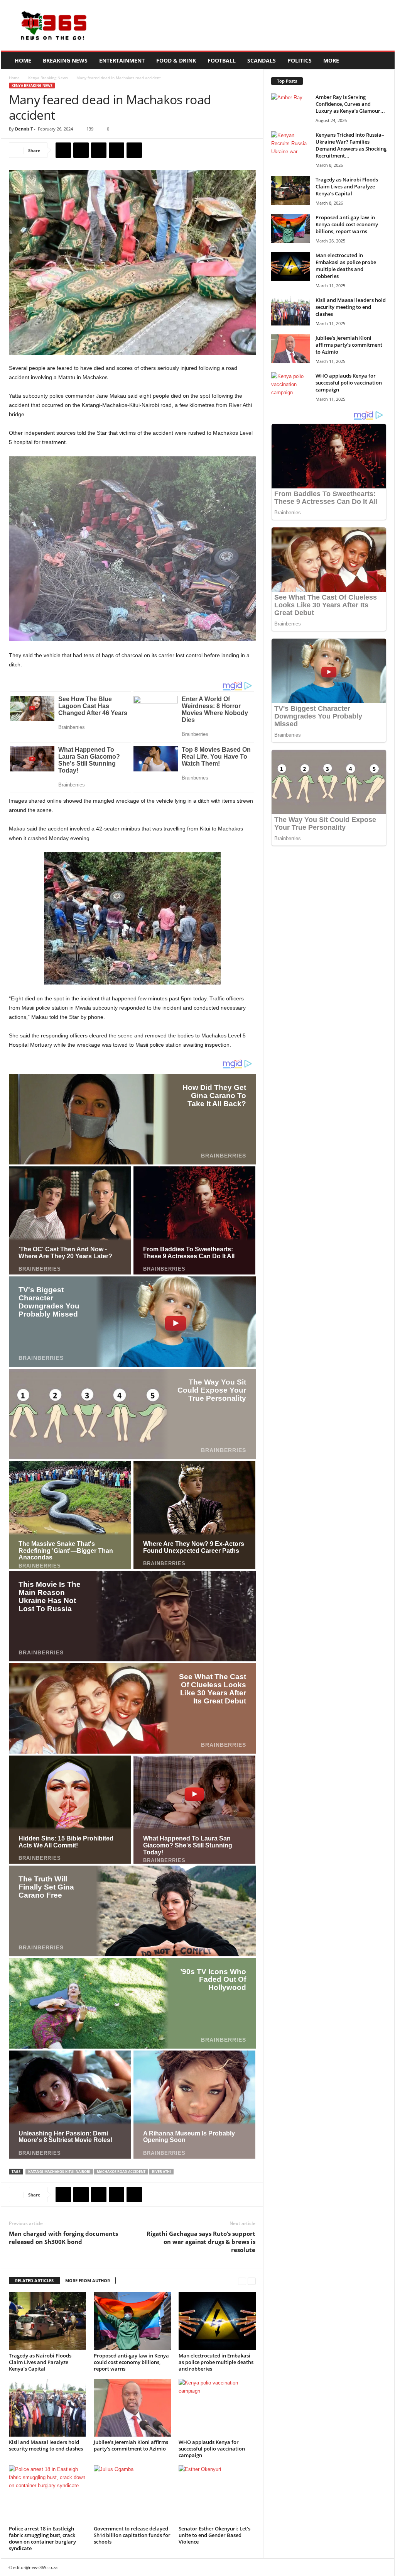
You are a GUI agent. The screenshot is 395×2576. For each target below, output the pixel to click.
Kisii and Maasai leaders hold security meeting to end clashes (46, 2445)
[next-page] (252, 2281)
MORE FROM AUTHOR (88, 2280)
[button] (383, 61)
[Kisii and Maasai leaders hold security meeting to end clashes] (47, 2408)
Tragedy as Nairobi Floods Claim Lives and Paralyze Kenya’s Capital (40, 2362)
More (331, 60)
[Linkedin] (134, 150)
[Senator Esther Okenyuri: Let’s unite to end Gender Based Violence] (217, 2494)
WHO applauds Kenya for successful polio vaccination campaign (212, 2449)
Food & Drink (176, 60)
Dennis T (24, 129)
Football (222, 60)
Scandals (262, 60)
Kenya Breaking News (48, 78)
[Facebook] (63, 150)
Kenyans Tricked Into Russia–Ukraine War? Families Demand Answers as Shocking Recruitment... (351, 145)
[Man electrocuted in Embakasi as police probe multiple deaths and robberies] (217, 2321)
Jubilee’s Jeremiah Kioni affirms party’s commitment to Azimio (131, 2445)
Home (23, 60)
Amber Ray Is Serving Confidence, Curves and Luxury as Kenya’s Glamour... (350, 104)
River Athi (161, 2172)
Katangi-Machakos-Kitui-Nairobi (59, 2172)
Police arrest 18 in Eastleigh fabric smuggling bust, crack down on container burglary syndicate (42, 2538)
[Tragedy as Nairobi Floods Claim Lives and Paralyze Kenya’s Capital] (47, 2321)
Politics (300, 60)
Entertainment (122, 60)
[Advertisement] (254, 25)
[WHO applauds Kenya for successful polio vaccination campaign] (217, 2408)
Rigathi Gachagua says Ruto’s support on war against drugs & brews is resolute (201, 2242)
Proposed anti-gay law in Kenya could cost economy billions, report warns (131, 2362)
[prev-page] (242, 2281)
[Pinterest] (99, 150)
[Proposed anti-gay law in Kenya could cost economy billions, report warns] (132, 2321)
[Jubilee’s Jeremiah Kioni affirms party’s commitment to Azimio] (132, 2408)
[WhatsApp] (116, 150)
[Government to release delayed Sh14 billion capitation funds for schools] (132, 2494)
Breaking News (65, 60)
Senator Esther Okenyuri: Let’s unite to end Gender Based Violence (214, 2535)
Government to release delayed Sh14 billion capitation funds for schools (132, 2535)
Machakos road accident (121, 2172)
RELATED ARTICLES (34, 2280)
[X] (81, 150)
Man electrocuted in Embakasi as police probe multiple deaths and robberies (216, 2362)
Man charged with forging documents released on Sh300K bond (63, 2238)
